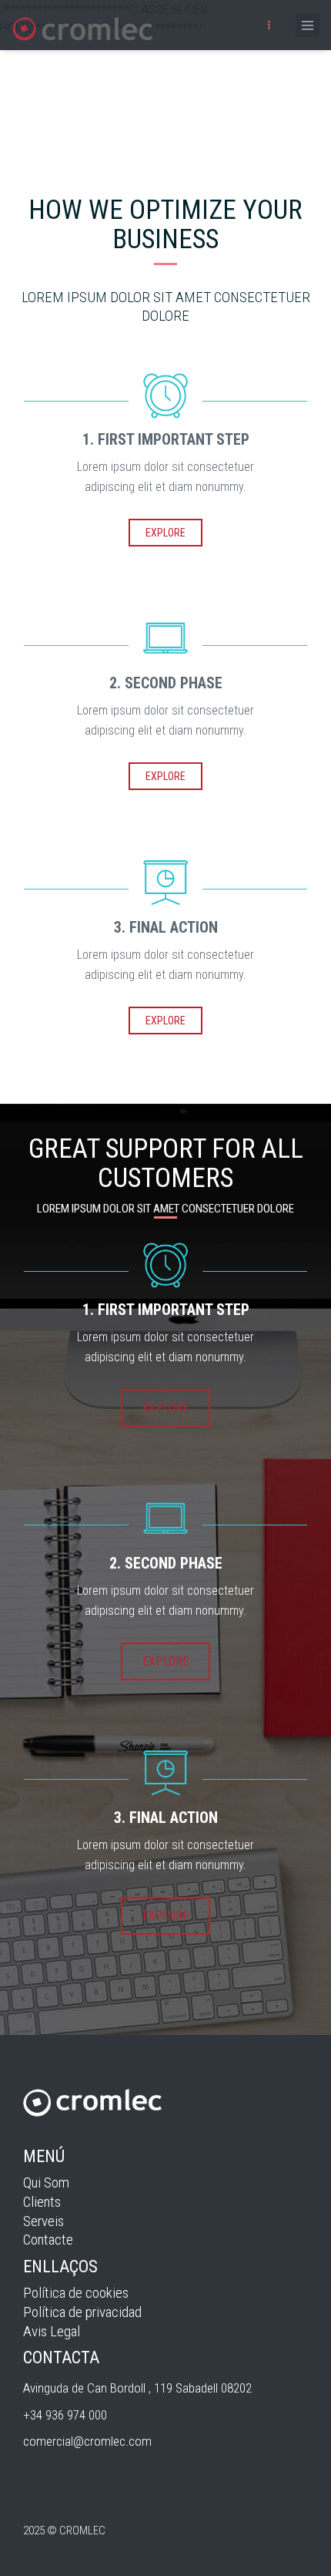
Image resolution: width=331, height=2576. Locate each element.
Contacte (48, 2240)
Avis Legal (52, 2331)
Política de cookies (76, 2293)
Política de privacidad (82, 2312)
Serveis (43, 2221)
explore (165, 533)
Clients (42, 2202)
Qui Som (46, 2183)
